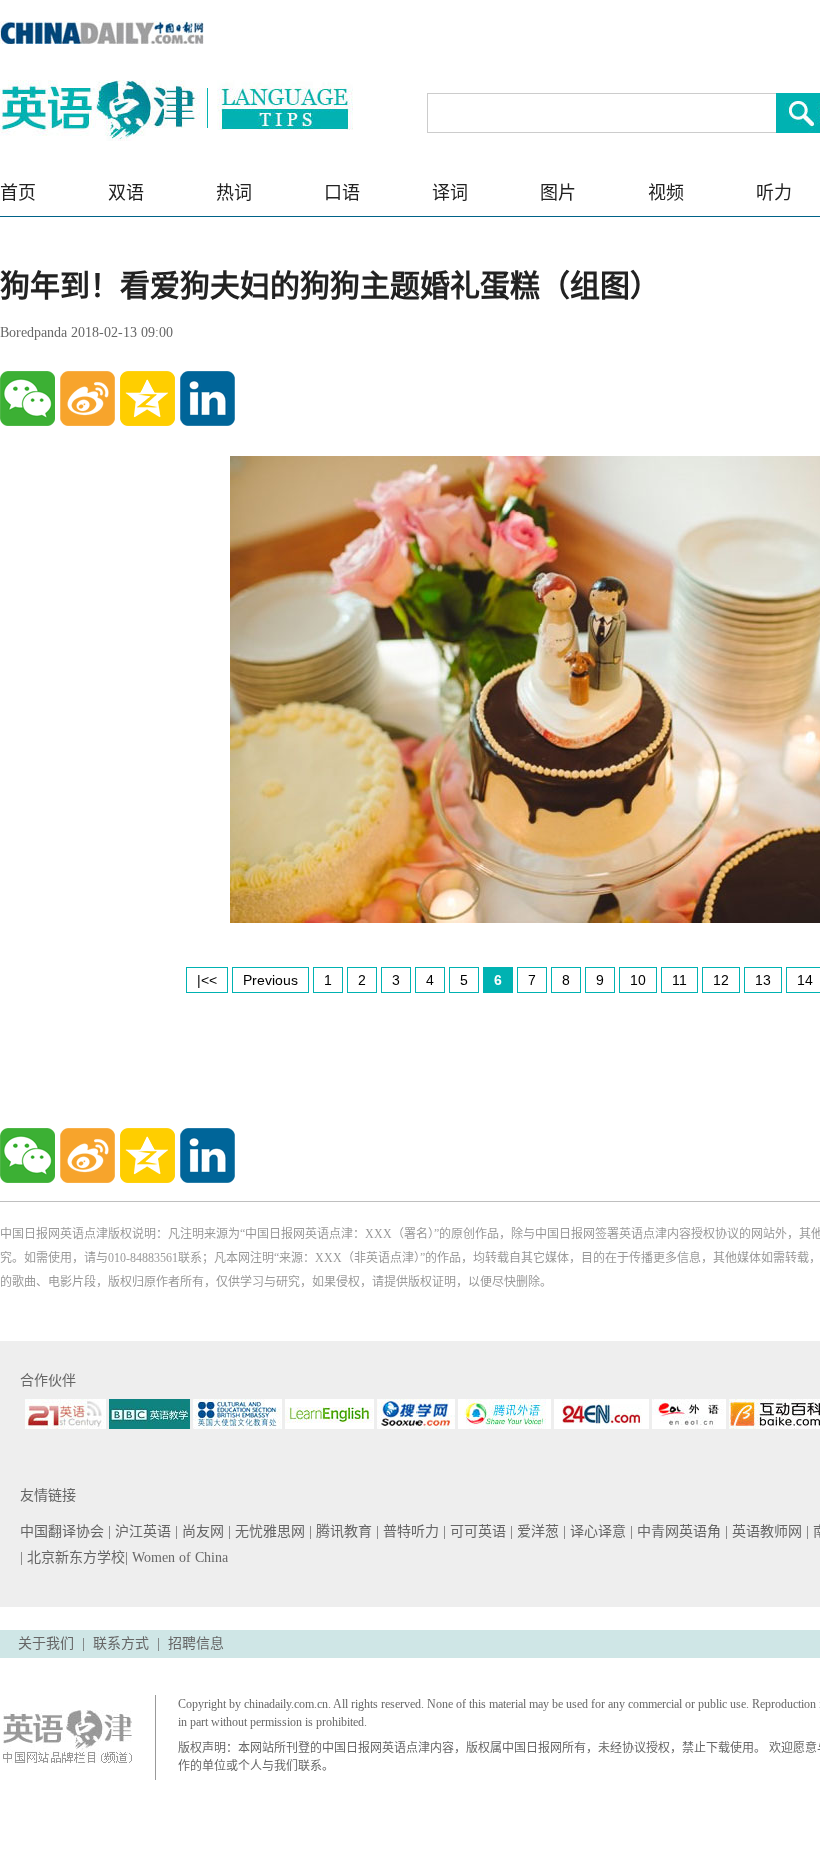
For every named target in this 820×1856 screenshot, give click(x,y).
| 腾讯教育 (342, 1531)
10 (638, 980)
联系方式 (121, 1643)
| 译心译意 (596, 1531)
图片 (558, 193)
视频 (666, 193)
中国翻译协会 (64, 1531)
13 (763, 980)
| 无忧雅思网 (268, 1531)
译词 (450, 193)
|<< (207, 980)
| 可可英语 (476, 1531)
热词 (234, 193)
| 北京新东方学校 (72, 1557)
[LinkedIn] (207, 398)
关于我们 (46, 1643)
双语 (126, 193)
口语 (342, 193)
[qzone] (147, 398)
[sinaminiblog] (87, 398)
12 (721, 980)
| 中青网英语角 (677, 1531)
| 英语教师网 (765, 1531)
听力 (774, 193)
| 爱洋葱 (536, 1531)
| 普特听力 (409, 1531)
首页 (18, 193)
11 (679, 980)
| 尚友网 (201, 1531)
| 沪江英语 (141, 1531)
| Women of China (176, 1557)
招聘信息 (196, 1643)
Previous (270, 980)
